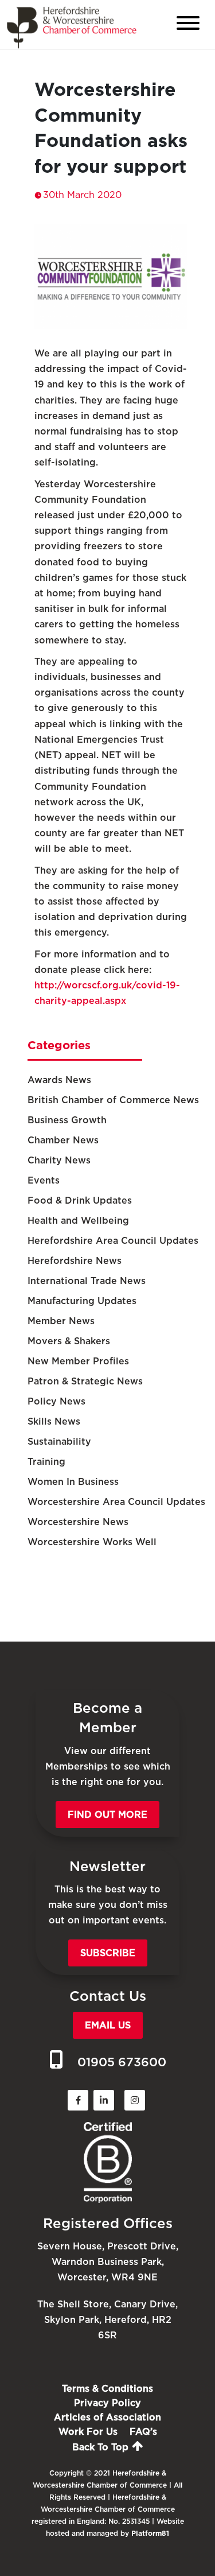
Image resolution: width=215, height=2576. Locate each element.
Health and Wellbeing (78, 1221)
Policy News (56, 1401)
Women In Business (73, 1482)
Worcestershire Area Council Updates (116, 1502)
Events (44, 1180)
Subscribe (108, 1953)
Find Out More (107, 1815)
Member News (61, 1321)
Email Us (108, 2025)
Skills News (54, 1421)
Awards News (59, 1080)
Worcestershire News (78, 1522)
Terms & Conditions (107, 2389)
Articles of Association (107, 2417)
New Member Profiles (78, 1361)
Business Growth (67, 1120)
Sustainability (59, 1442)
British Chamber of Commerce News (113, 1100)
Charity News (59, 1160)
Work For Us (88, 2432)
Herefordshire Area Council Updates (113, 1241)
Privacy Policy (107, 2403)
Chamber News (63, 1140)
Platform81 (150, 2533)
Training (46, 1462)
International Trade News (87, 1281)
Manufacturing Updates (82, 1301)
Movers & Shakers (69, 1341)
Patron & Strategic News (85, 1381)
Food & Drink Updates (80, 1200)
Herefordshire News (75, 1261)
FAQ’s (143, 2432)
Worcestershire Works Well (92, 1542)
